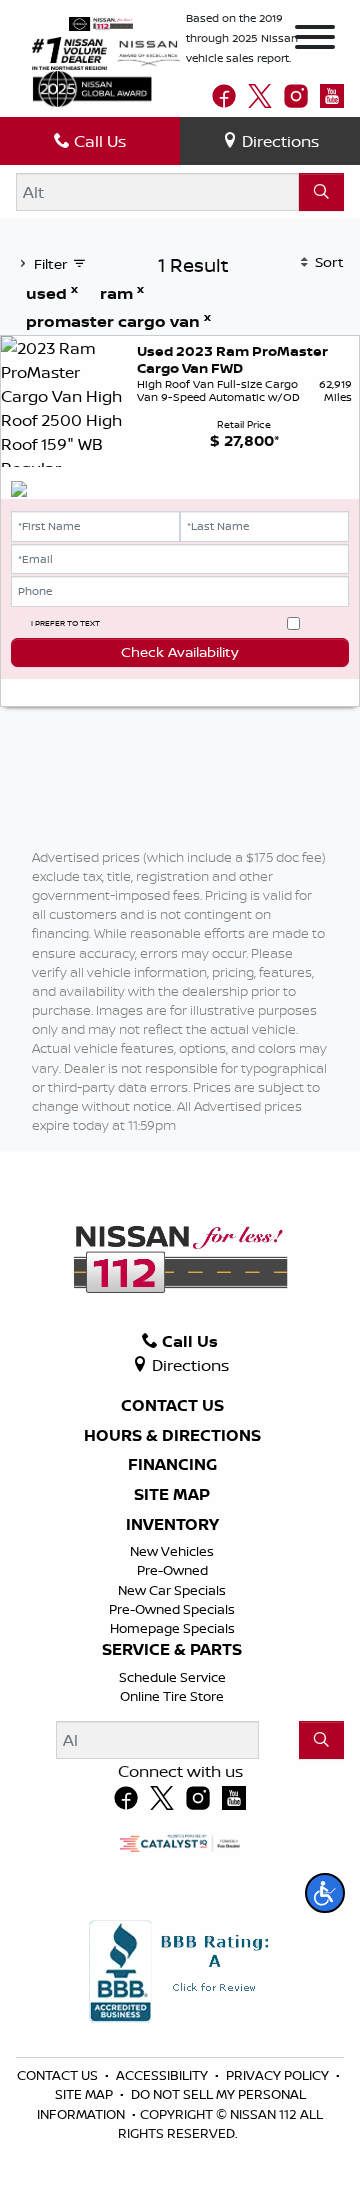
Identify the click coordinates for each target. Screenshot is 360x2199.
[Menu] (315, 40)
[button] (325, 1893)
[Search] (321, 192)
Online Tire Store (172, 1696)
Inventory (172, 1525)
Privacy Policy (279, 2075)
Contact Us (172, 1406)
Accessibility (163, 2075)
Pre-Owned (172, 1570)
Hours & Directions (172, 1436)
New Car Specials (172, 1590)
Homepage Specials (172, 1628)
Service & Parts (172, 1650)
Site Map (172, 1495)
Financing (172, 1465)
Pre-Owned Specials (172, 1609)
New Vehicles (172, 1551)
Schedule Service (172, 1677)
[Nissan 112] (100, 22)
